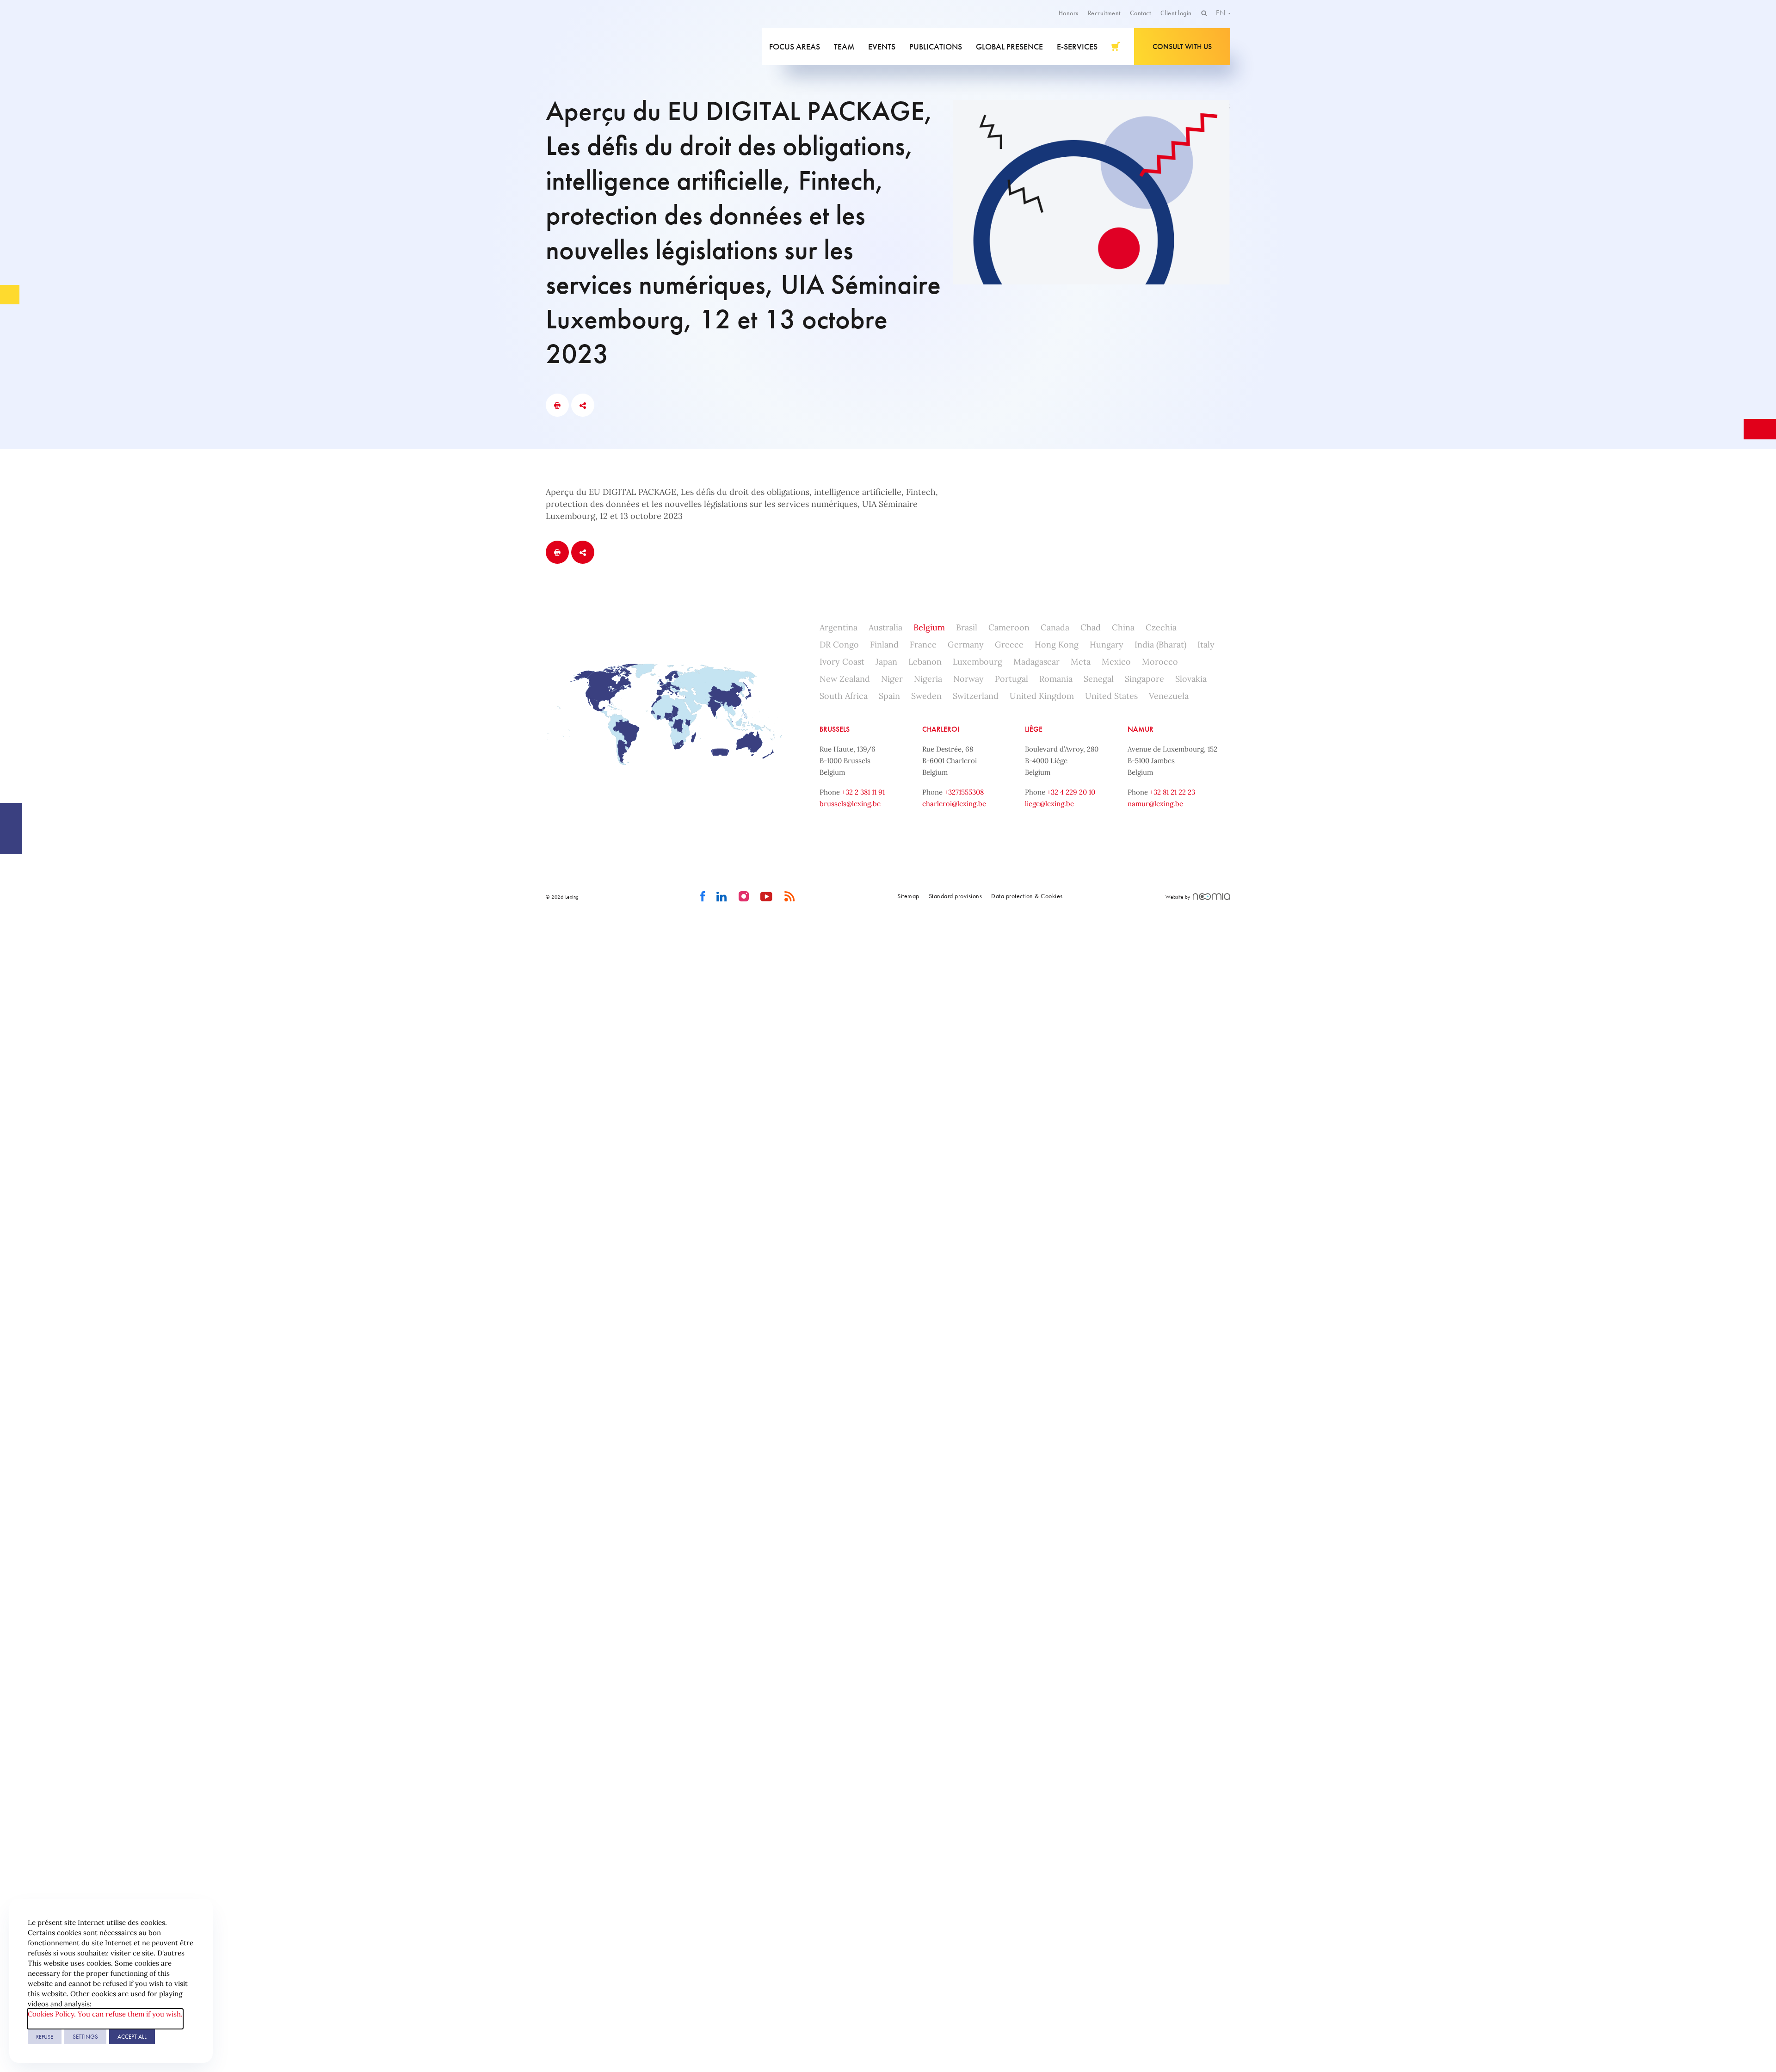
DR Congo (839, 644)
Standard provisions (956, 896)
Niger (892, 679)
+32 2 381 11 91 (863, 792)
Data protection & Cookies (1027, 896)
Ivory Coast (842, 662)
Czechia (1161, 627)
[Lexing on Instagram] (744, 897)
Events (882, 46)
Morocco (1160, 662)
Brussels (835, 729)
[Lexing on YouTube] (767, 897)
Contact (1141, 13)
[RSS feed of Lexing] (790, 897)
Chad (1091, 627)
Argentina (839, 627)
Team (844, 46)
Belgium (929, 627)
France (923, 644)
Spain (889, 696)
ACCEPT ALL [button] (132, 2037)
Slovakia (1191, 679)
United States (1111, 696)
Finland (884, 644)
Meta (1081, 662)
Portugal (1011, 679)
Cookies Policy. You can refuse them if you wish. (105, 2014)
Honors (1069, 13)
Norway (968, 679)
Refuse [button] (45, 2037)
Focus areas (795, 46)
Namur (1141, 729)
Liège (1034, 729)
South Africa (844, 696)
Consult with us (1182, 46)
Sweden (926, 696)
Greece (1009, 644)
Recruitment (1104, 13)
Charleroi (941, 729)
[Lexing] (612, 47)
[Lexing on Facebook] (703, 897)
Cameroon (1009, 627)
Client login (1176, 13)
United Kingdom (1042, 696)
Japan (886, 662)
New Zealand (845, 679)
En (1221, 13)
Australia (885, 627)
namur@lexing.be (1155, 804)
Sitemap (908, 896)
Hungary (1107, 644)
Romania (1056, 679)
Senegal (1099, 679)
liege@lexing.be (1049, 804)
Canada (1055, 627)
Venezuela (1169, 696)
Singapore (1144, 679)
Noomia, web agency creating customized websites (1212, 897)
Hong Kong (1057, 644)
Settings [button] (85, 2037)
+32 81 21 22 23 (1172, 792)
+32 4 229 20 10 (1071, 792)
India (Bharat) (1160, 644)
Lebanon (925, 662)
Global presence (1009, 46)
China (1123, 627)
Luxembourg (977, 662)
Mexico (1116, 662)
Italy (1206, 644)
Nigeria (928, 679)
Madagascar (1036, 662)
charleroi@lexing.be (954, 804)
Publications (936, 46)
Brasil (967, 627)
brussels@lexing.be (850, 804)
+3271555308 (964, 792)
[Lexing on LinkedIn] (722, 897)
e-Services (1077, 46)
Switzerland (976, 696)
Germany (966, 644)
